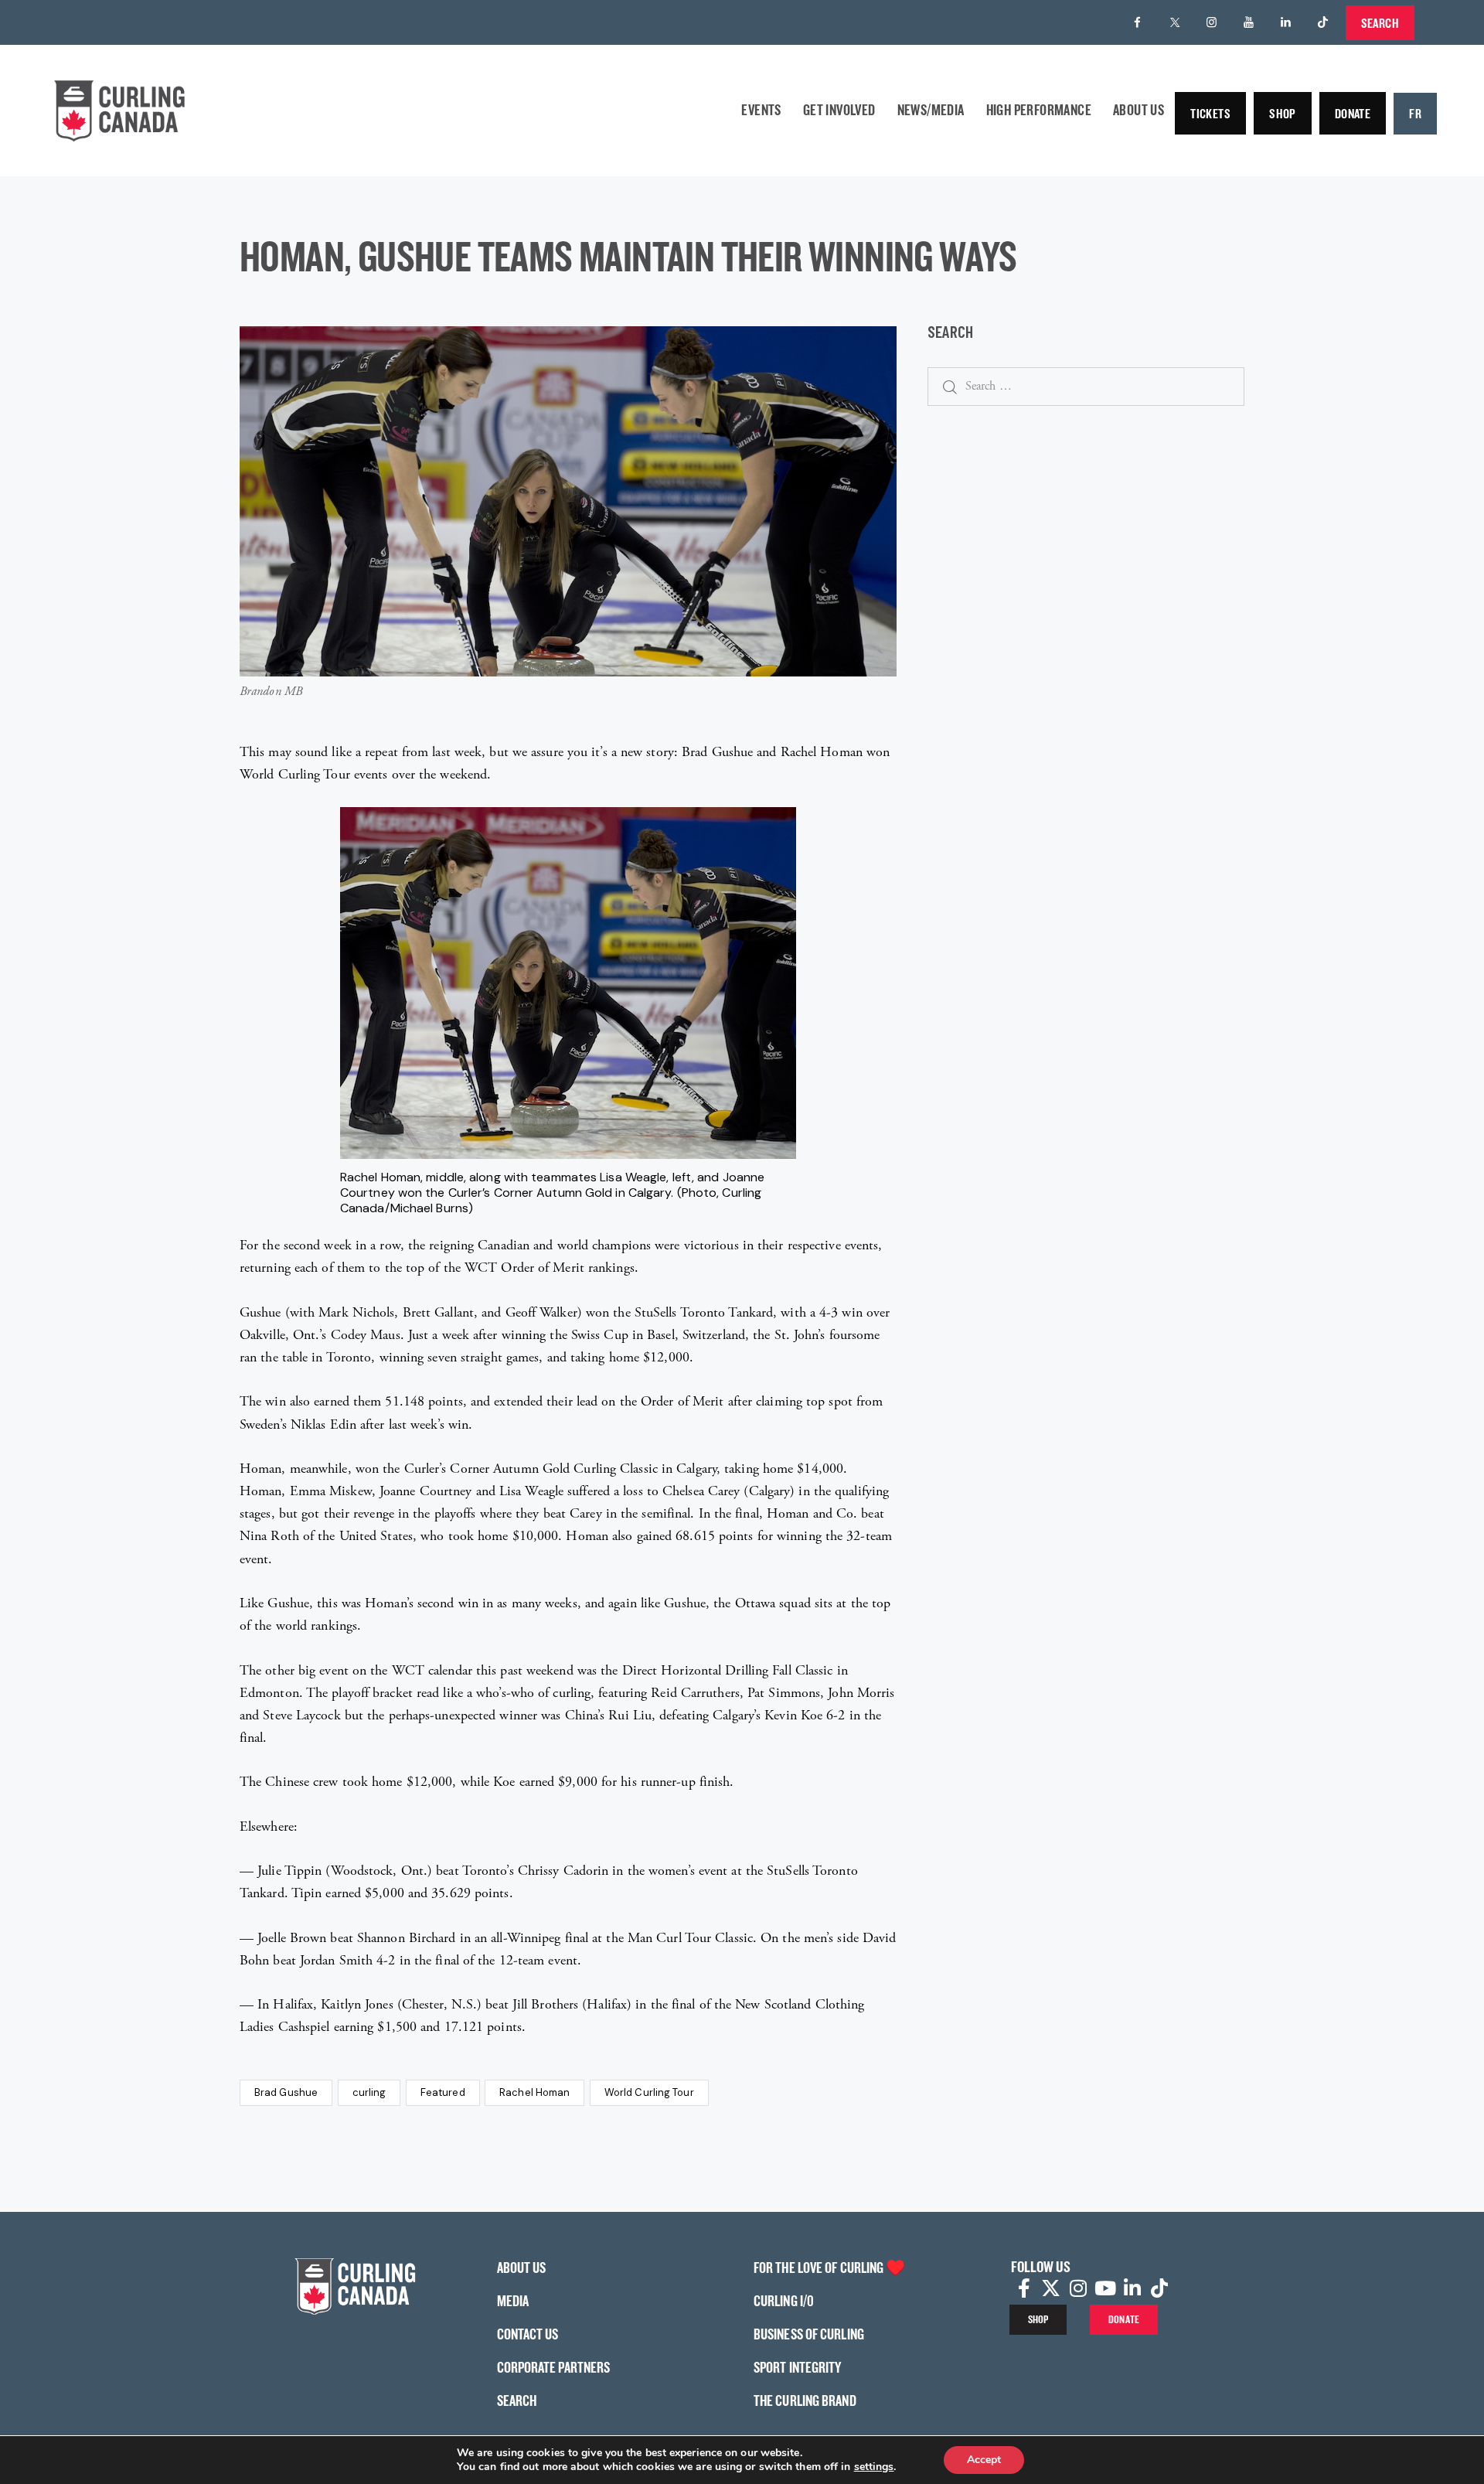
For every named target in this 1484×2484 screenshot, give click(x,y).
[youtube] (1249, 22)
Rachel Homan (534, 2092)
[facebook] (1138, 22)
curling (369, 2092)
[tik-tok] (1323, 22)
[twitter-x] (1175, 22)
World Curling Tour (649, 2092)
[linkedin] (1286, 22)
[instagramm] (1212, 22)
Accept (984, 2460)
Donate (1353, 113)
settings (874, 2467)
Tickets (1210, 113)
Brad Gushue (286, 2092)
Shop (1283, 113)
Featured (443, 2092)
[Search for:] (1086, 385)
